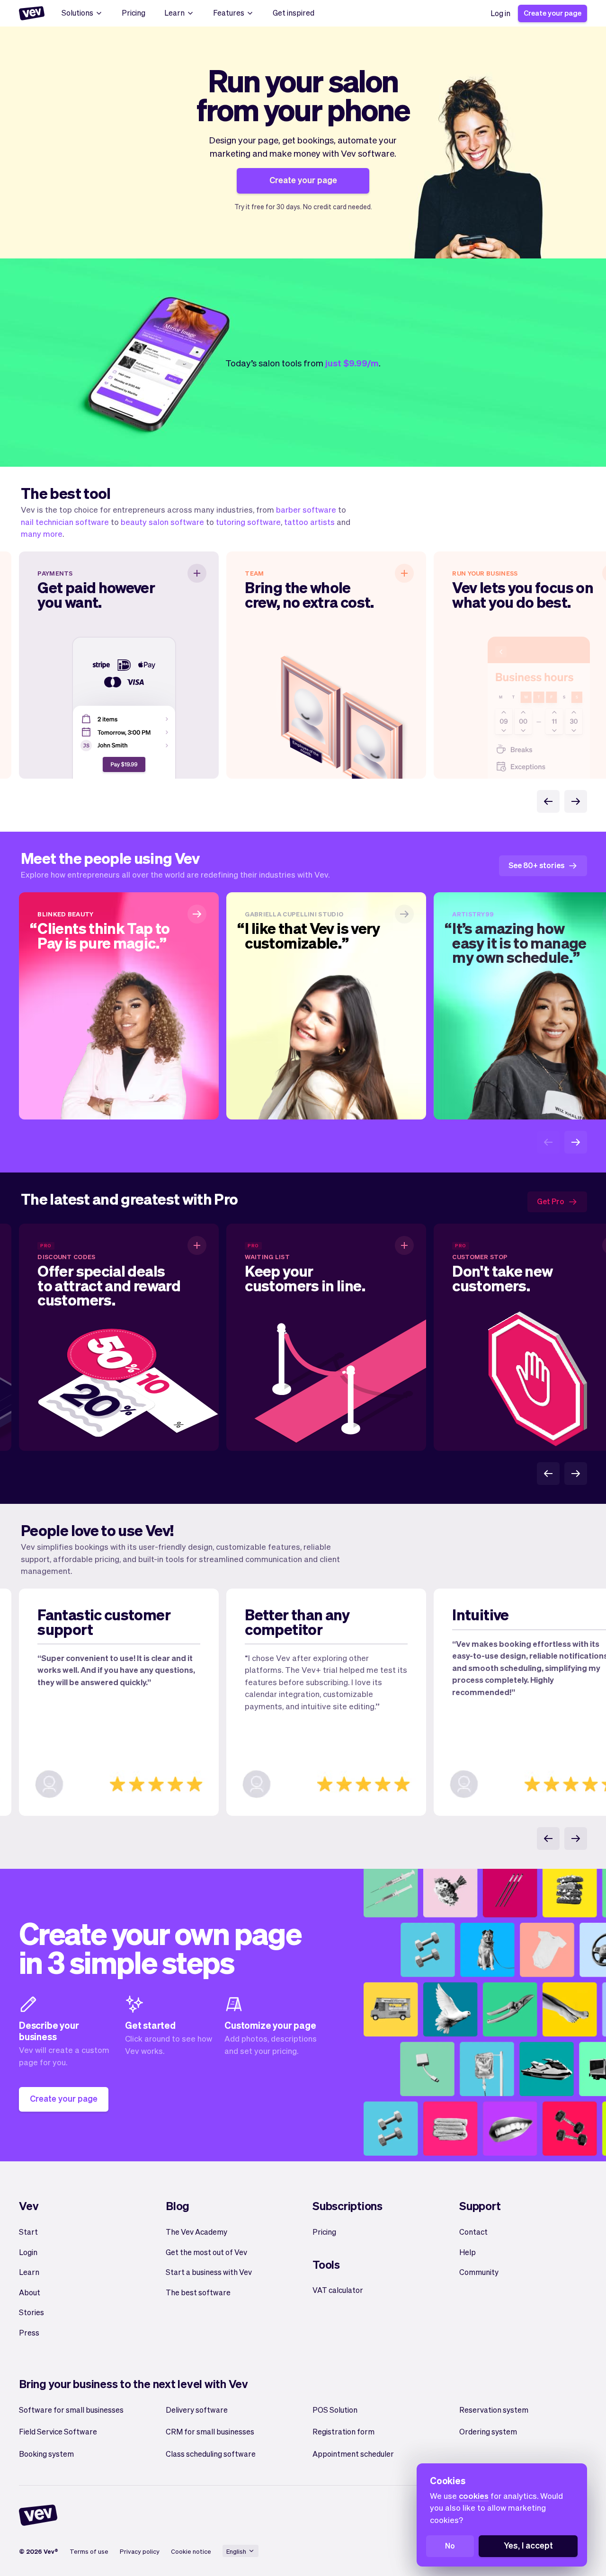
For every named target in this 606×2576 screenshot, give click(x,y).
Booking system (46, 2454)
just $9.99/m (352, 363)
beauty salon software (162, 522)
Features (229, 13)
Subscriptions (348, 2206)
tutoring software (248, 522)
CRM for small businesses (210, 2431)
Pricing (134, 13)
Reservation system (494, 2410)
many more (42, 533)
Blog (178, 2206)
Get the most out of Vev (206, 2252)
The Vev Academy (196, 2232)
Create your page (553, 13)
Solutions (77, 13)
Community (479, 2272)
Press (29, 2332)
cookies (474, 2496)
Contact (473, 2232)
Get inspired (294, 13)
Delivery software (197, 2410)
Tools (326, 2264)
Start (28, 2232)
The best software (198, 2292)
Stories (31, 2312)
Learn (174, 13)
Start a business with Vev (209, 2272)
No (450, 2545)
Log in (500, 13)
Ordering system (488, 2431)
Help (468, 2252)
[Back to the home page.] (32, 13)
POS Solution (335, 2410)
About (30, 2292)
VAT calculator (338, 2290)
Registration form (343, 2431)
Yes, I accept (528, 2545)
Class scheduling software (211, 2454)
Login (28, 2252)
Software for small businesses (71, 2410)
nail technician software (65, 522)
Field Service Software (58, 2431)
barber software (306, 509)
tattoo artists (309, 522)
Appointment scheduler (353, 2454)
